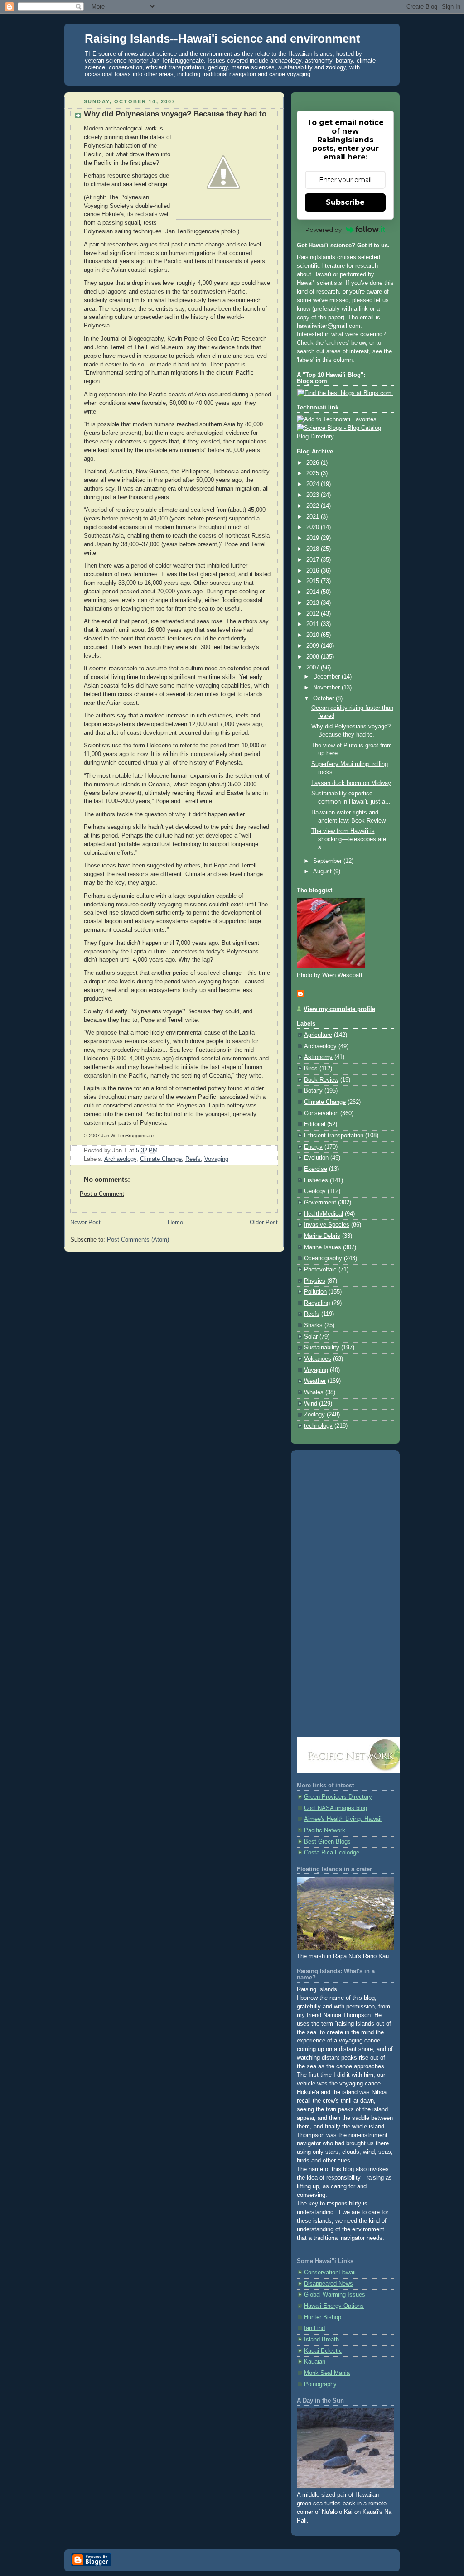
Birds (311, 1069)
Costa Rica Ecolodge (332, 1853)
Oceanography (323, 1258)
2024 (314, 484)
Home (175, 1223)
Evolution (316, 1158)
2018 (314, 549)
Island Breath (321, 2340)
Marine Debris (322, 1236)
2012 (314, 614)
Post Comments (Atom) (138, 1240)
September (328, 861)
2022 (314, 506)
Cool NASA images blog (336, 1808)
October (324, 698)
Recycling (317, 1303)
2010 (314, 635)
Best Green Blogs (327, 1842)
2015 (314, 581)
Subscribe (345, 202)
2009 (314, 646)
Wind (311, 1404)
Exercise (316, 1169)
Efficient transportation (334, 1136)
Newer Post (85, 1223)
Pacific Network (325, 1830)
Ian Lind (314, 2328)
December (327, 677)
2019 (314, 538)
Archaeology (120, 1159)
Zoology (314, 1415)
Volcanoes (318, 1359)
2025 (314, 473)
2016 (314, 571)
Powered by (324, 230)
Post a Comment (102, 1194)
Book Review (321, 1080)
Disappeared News (329, 2284)
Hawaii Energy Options (334, 2306)
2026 (314, 463)
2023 (314, 495)
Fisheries (316, 1180)
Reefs (193, 1159)
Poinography (320, 2384)
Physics (315, 1281)
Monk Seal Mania (327, 2373)
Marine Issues (323, 1247)
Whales (314, 1392)
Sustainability (322, 1348)
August (323, 872)
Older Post (264, 1223)
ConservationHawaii (330, 2273)
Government (320, 1203)
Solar (311, 1337)
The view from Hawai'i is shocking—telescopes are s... (349, 839)
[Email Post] (160, 1151)
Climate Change (161, 1159)
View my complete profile (339, 1009)
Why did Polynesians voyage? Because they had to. (176, 114)
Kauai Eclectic (323, 2351)
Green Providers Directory (338, 1797)
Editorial (315, 1124)
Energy (313, 1147)
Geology (315, 1191)
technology (318, 1426)
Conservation (321, 1113)
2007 (314, 668)
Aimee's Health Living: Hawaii (343, 1819)
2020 (314, 527)
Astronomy (318, 1057)
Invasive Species (327, 1225)
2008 (314, 657)
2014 (314, 592)
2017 (314, 560)
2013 (314, 603)
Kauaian (315, 2362)
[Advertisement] (345, 1594)
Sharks (313, 1325)
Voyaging (216, 1159)
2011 (314, 624)
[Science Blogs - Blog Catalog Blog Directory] (345, 437)
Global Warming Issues (335, 2295)
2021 (314, 517)
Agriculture (318, 1035)
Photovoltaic (320, 1270)
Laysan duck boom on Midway (351, 783)
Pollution (315, 1292)
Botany (313, 1091)
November (327, 688)
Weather (315, 1381)
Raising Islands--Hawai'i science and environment (222, 39)
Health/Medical (324, 1214)
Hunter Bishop (323, 2317)
